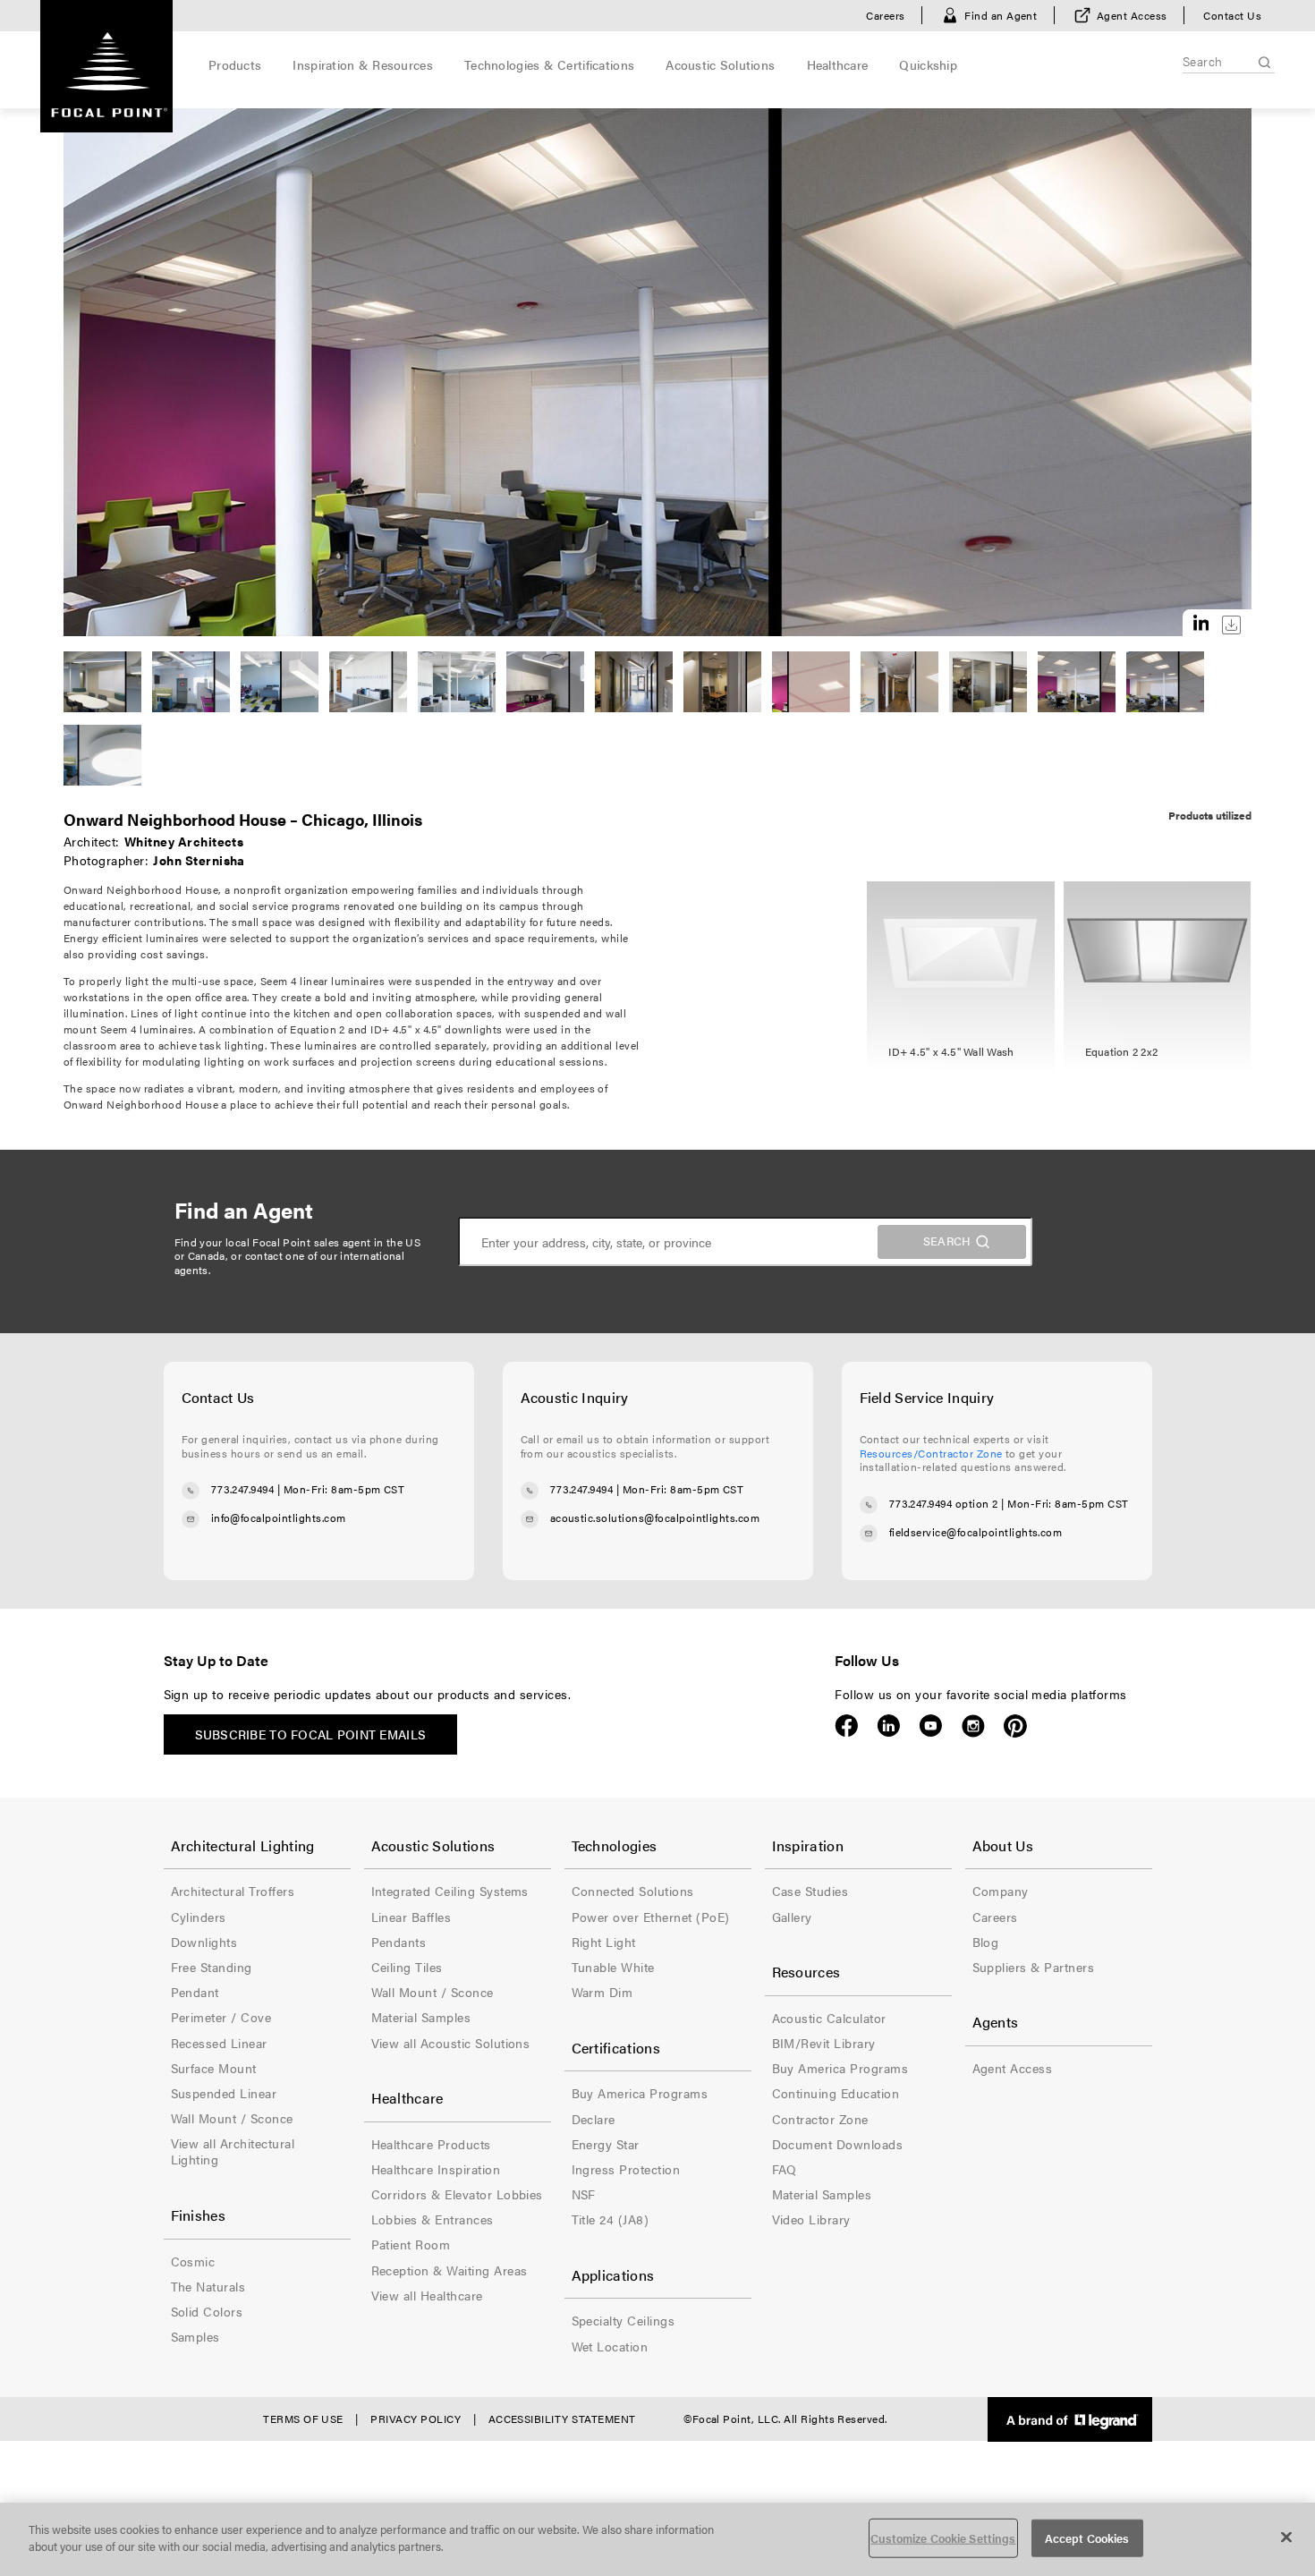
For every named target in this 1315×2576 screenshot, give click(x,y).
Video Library (811, 2219)
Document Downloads (838, 2144)
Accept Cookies (1087, 2538)
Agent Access (1132, 15)
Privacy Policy (416, 2419)
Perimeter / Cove (221, 2017)
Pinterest (1015, 1726)
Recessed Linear (219, 2043)
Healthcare (838, 64)
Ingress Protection (626, 2169)
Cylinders (199, 1917)
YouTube (931, 1726)
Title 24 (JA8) (611, 2219)
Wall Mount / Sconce (232, 2118)
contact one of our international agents (290, 1262)
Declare (594, 2119)
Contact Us (1232, 15)
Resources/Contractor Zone (931, 1453)
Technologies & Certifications (549, 64)
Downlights (204, 1942)
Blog (986, 1942)
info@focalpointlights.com (279, 1518)
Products (235, 64)
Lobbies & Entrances (433, 2219)
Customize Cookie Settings (943, 2538)
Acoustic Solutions (720, 64)
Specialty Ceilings (624, 2320)
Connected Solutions (633, 1891)
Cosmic (193, 2261)
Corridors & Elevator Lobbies (457, 2194)
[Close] (1286, 2537)
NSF (584, 2194)
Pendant (195, 1992)
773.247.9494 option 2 (944, 1503)
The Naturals (208, 2286)
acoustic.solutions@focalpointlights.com (655, 1518)
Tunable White (613, 1967)
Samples (195, 2336)
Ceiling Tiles (407, 1967)
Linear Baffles (411, 1917)
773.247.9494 (243, 1490)
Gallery (792, 1917)
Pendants (399, 1942)
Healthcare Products (431, 2144)
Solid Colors (207, 2311)
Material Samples (421, 2017)
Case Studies (810, 1891)
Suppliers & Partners (1034, 1967)
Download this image (1231, 625)
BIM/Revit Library (824, 2043)
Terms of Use (303, 2419)
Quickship (928, 64)
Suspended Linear (224, 2093)
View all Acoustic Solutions (451, 2043)
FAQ (785, 2169)
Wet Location (610, 2346)
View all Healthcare (427, 2295)
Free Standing (212, 1967)
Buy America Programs (640, 2093)
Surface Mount (214, 2068)
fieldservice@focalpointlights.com (976, 1532)
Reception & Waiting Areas (450, 2270)
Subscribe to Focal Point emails (311, 1734)
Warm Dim (602, 1992)
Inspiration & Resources (362, 64)
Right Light (604, 1942)
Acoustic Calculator (829, 2018)
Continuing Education (836, 2093)
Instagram (973, 1726)
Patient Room (411, 2244)
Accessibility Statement (562, 2419)
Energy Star (606, 2144)
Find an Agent (1001, 15)
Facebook (847, 1726)
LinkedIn (889, 1726)
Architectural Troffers (233, 1891)
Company (1001, 1891)
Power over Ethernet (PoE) (651, 1917)
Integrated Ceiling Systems (450, 1891)
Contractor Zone (820, 2119)
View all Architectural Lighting (233, 2151)
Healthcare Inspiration (436, 2169)
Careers (885, 15)
